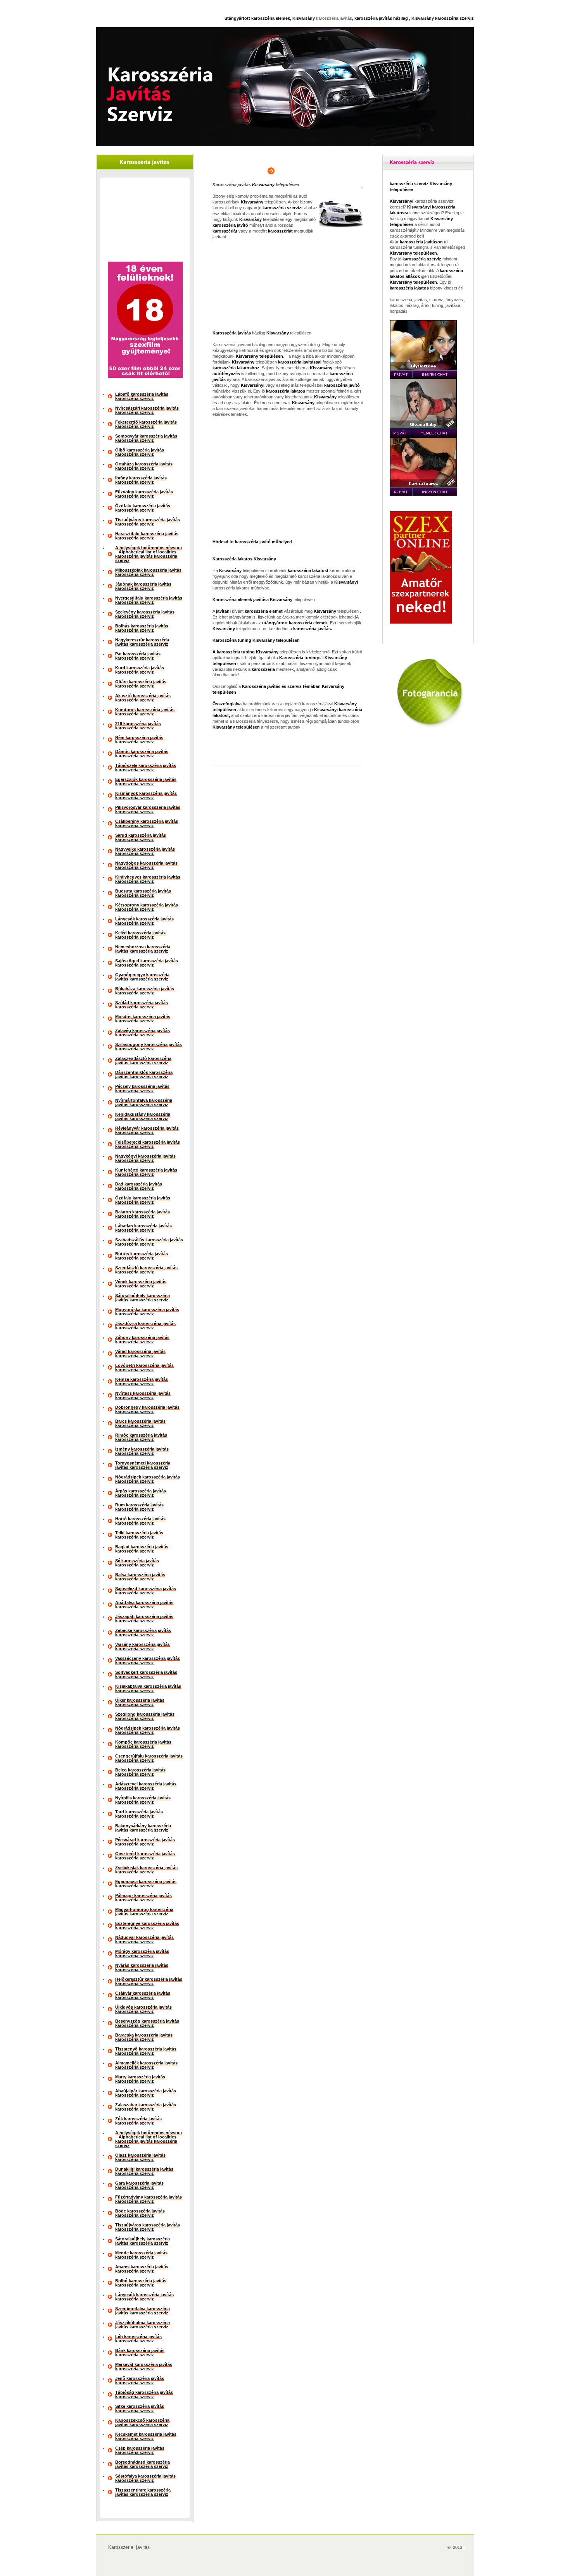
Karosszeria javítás (129, 2547)
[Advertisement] (145, 221)
